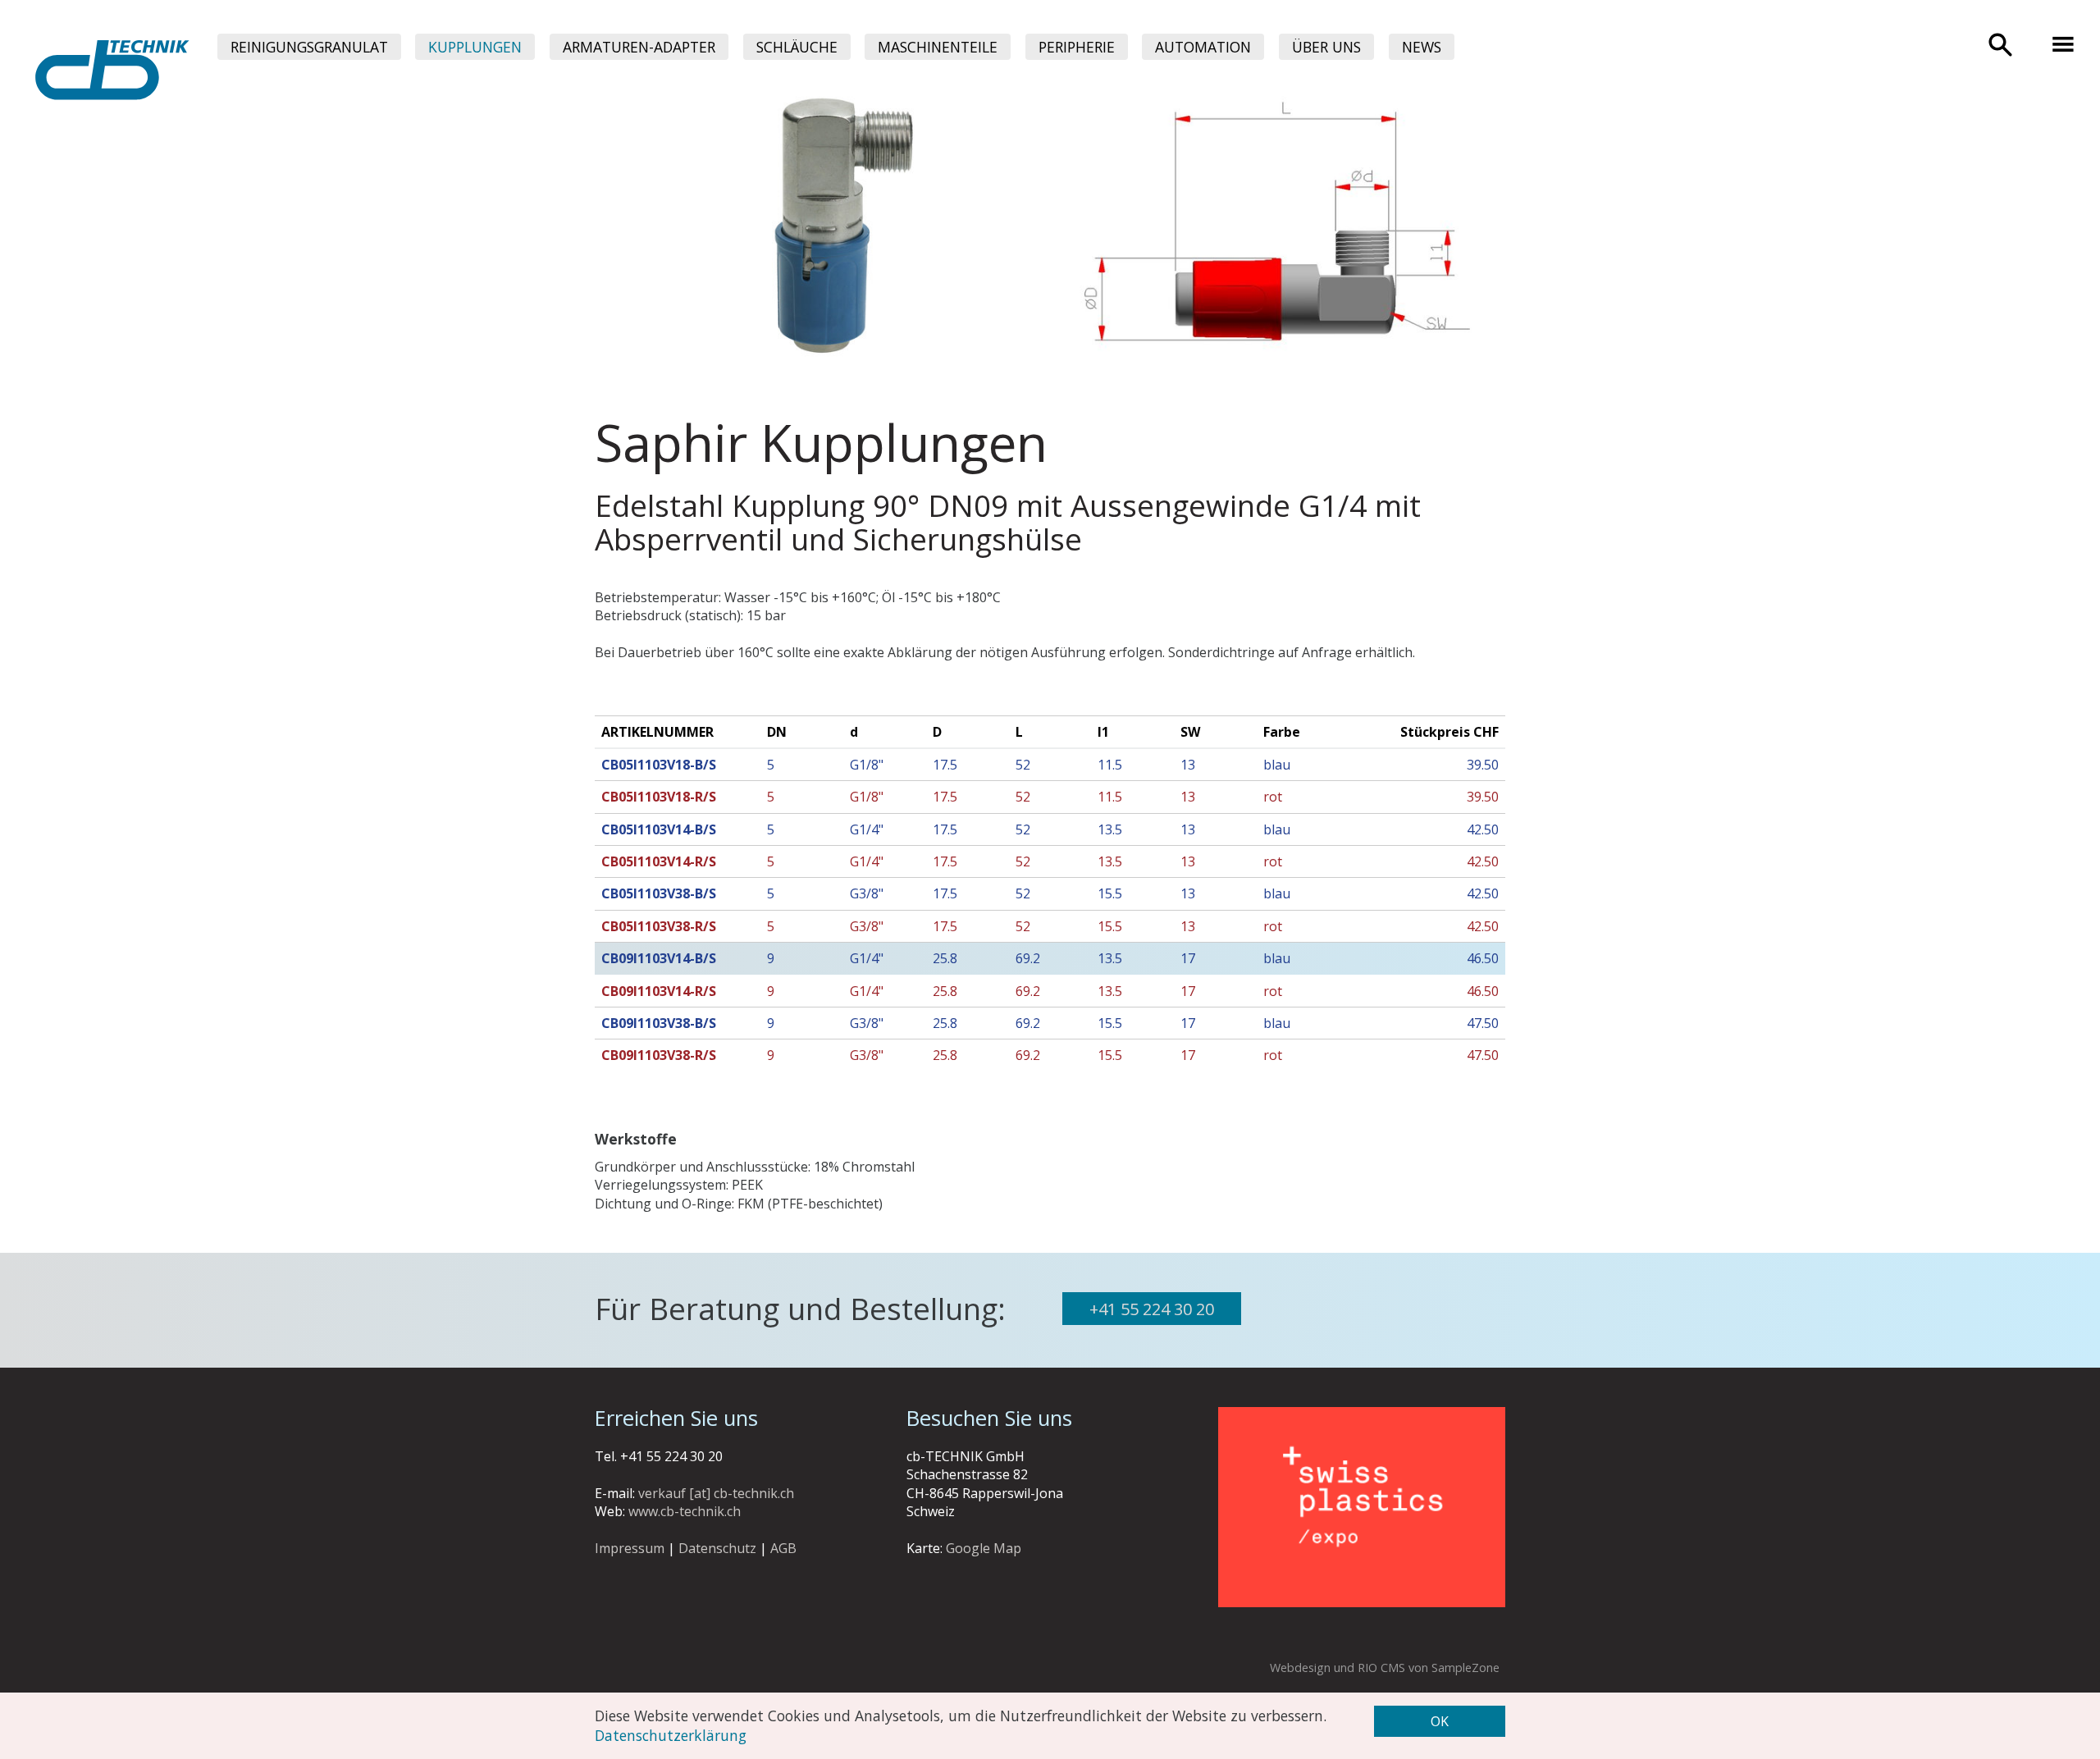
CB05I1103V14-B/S (659, 829)
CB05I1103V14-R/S (659, 861)
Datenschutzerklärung (671, 1735)
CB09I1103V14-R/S (659, 991)
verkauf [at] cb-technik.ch (716, 1493)
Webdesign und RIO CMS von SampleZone (1385, 1668)
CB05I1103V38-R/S (659, 926)
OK (1440, 1721)
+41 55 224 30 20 (1152, 1309)
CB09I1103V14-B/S (659, 958)
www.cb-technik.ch (685, 1511)
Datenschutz (717, 1548)
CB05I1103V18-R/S (659, 797)
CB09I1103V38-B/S (659, 1023)
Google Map (984, 1548)
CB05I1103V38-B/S (659, 893)
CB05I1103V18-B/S (659, 765)
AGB (783, 1548)
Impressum (630, 1548)
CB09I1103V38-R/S (659, 1055)
